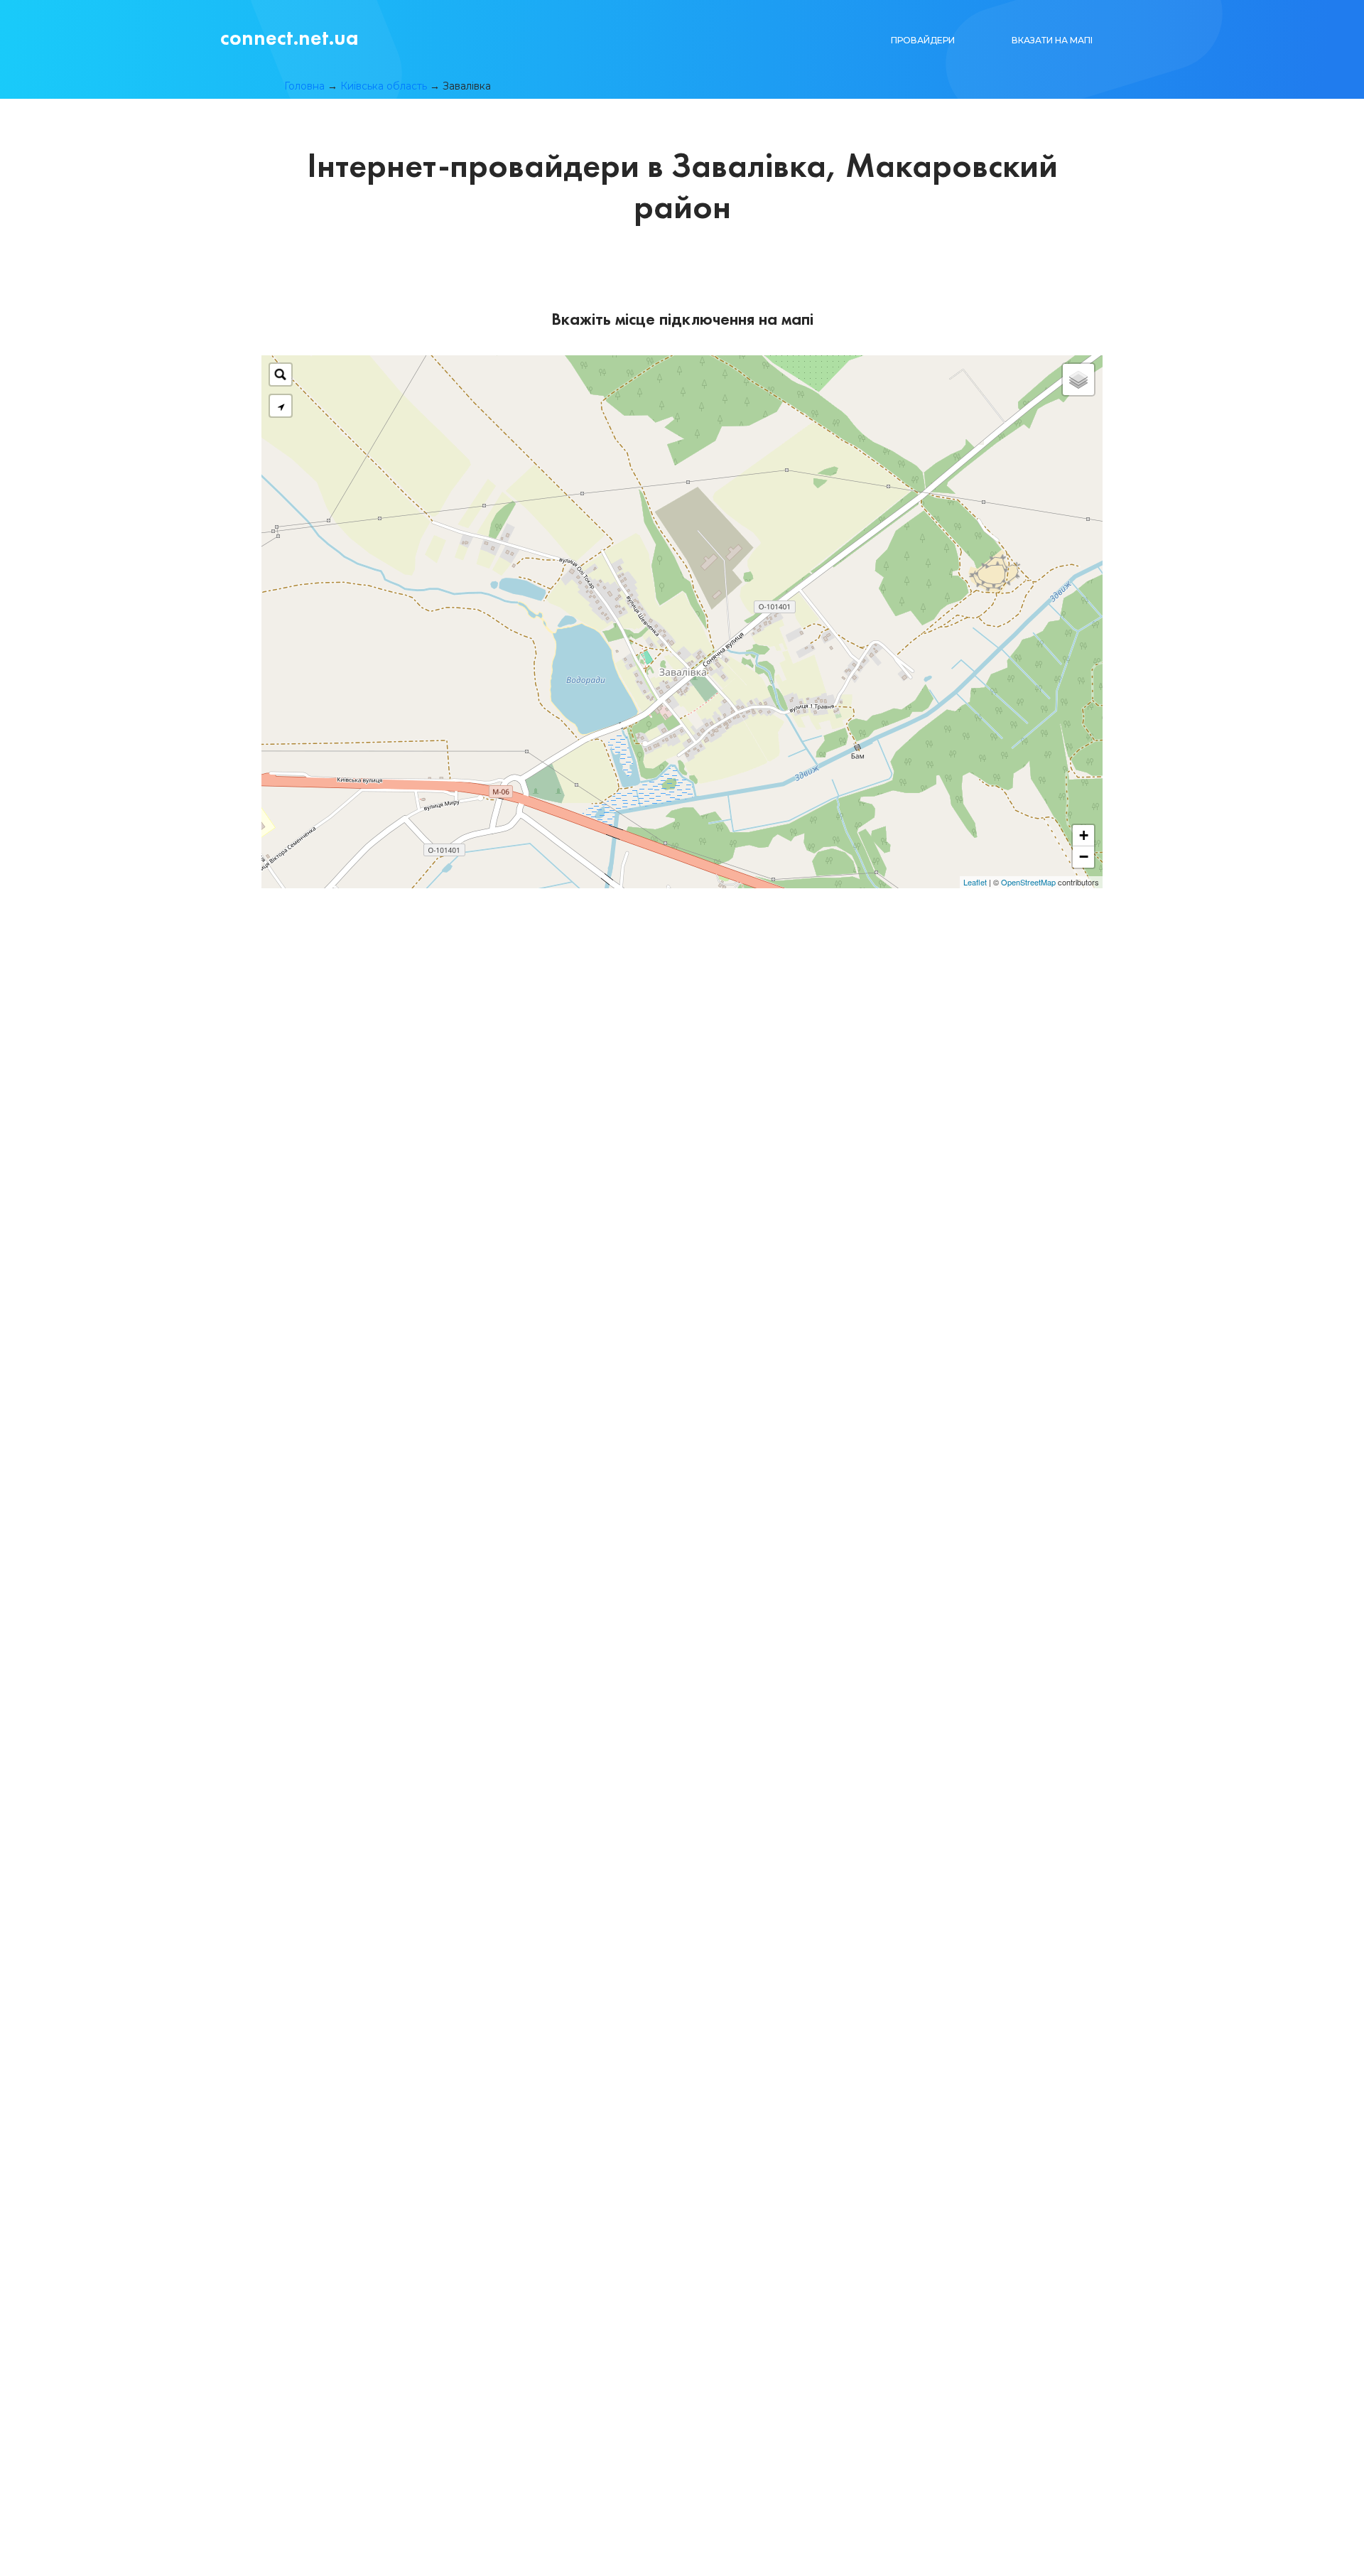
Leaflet (975, 882)
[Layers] (1078, 379)
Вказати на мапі (1052, 40)
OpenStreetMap (1028, 882)
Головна (304, 86)
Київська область (384, 86)
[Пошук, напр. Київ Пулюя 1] (281, 374)
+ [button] (1084, 835)
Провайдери (923, 40)
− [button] (1084, 857)
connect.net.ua (289, 38)
